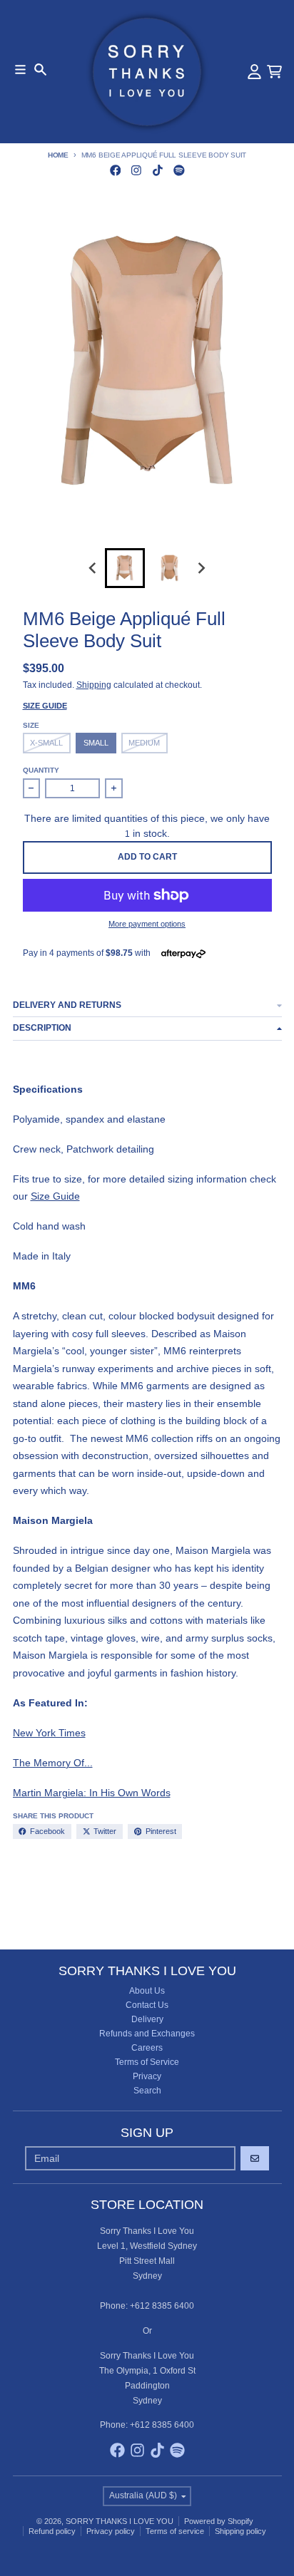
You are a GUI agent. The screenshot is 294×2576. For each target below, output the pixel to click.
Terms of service (175, 2531)
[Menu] (20, 69)
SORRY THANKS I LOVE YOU (120, 2521)
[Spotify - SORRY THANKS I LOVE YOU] (179, 170)
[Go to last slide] (94, 568)
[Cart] (274, 72)
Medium (144, 743)
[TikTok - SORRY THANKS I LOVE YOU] (158, 170)
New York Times (49, 1733)
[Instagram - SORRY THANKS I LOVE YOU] (137, 170)
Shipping (94, 685)
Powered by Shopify (219, 2521)
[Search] (40, 69)
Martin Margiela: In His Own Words (92, 1793)
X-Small (46, 743)
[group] (125, 568)
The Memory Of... (53, 1763)
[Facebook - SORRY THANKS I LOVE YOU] (115, 170)
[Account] (254, 72)
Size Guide (45, 706)
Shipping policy (240, 2531)
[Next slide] (201, 568)
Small (96, 743)
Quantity (41, 770)
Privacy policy (111, 2531)
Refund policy (52, 2531)
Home (58, 155)
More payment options (147, 924)
